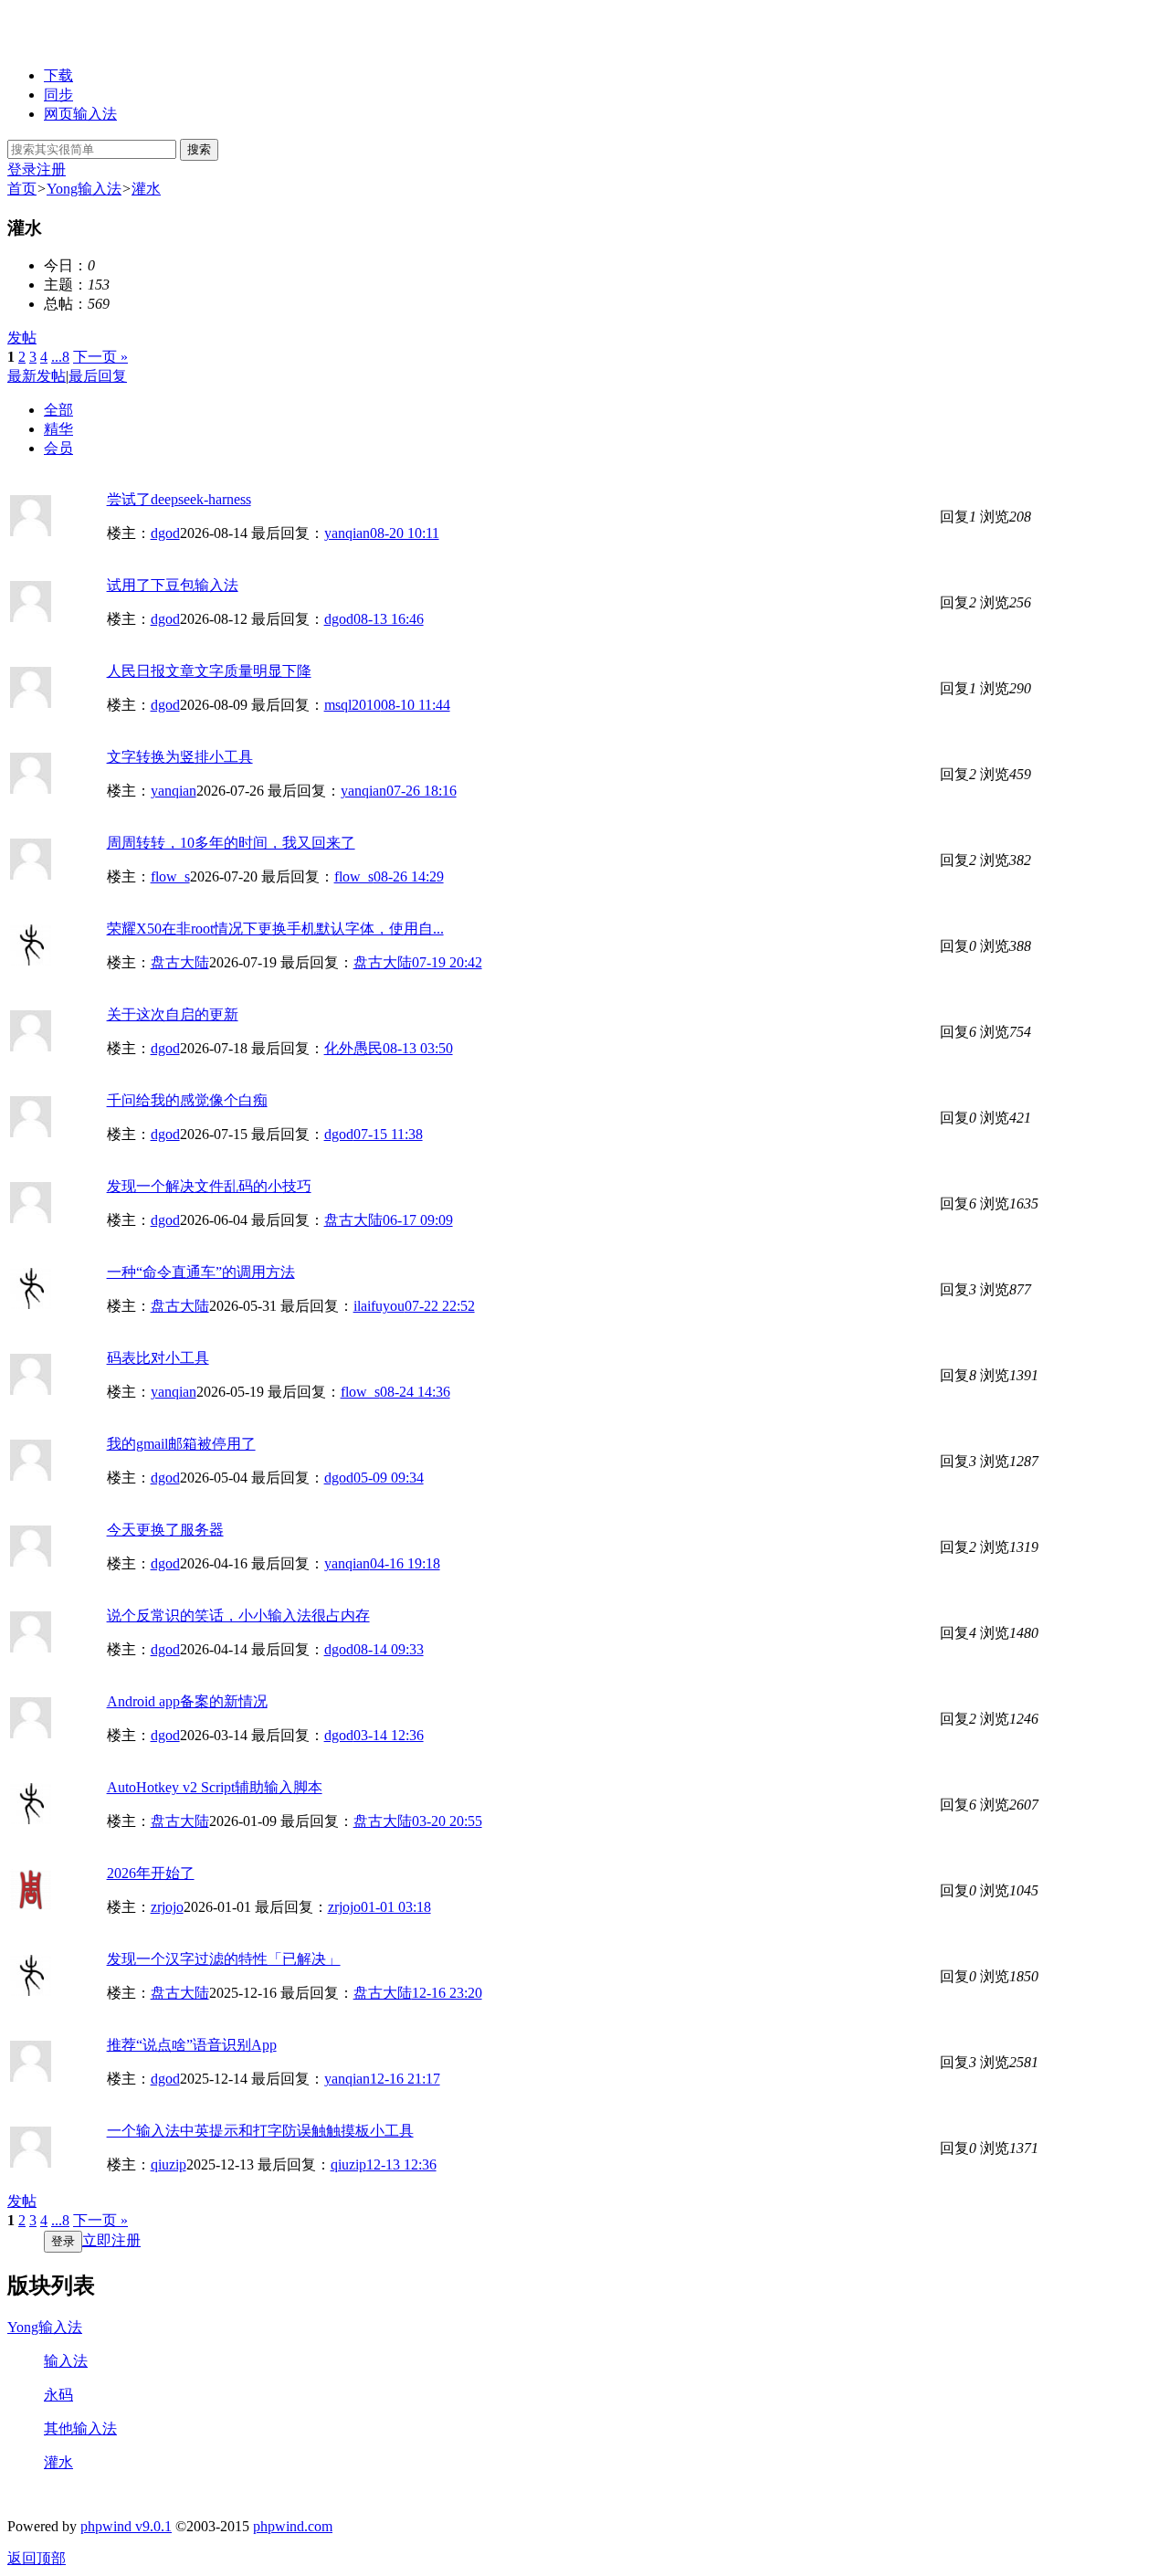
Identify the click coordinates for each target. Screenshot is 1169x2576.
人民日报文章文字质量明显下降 (209, 671)
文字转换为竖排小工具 (180, 757)
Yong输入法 (84, 189)
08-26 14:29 (409, 876)
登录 (22, 169)
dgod (165, 533)
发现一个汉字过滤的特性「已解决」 (224, 1959)
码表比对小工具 (158, 1358)
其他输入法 (80, 2428)
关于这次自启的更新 (173, 1014)
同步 (58, 95)
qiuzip (169, 2164)
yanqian (347, 533)
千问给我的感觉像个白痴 (187, 1100)
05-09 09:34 (389, 1478)
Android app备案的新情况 (187, 1701)
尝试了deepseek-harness (179, 499)
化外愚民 (353, 1048)
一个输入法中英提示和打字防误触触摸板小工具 (260, 2131)
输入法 (66, 2361)
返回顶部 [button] (37, 2558)
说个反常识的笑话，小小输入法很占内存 (238, 1615)
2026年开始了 (151, 1873)
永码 (58, 2395)
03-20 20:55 (447, 1821)
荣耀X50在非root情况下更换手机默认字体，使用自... (275, 929)
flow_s (170, 876)
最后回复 (98, 376)
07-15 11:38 (388, 1134)
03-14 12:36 (389, 1735)
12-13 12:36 (401, 2164)
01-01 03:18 (396, 1907)
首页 (22, 189)
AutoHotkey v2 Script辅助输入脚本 (215, 1787)
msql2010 (353, 705)
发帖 (22, 338)
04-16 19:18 (405, 1563)
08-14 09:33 (389, 1649)
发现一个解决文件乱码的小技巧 (209, 1186)
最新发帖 (37, 376)
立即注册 (111, 2240)
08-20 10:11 (405, 533)
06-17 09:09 (418, 1220)
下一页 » (100, 357)
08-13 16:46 (389, 619)
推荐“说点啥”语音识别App (192, 2045)
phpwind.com (293, 2526)
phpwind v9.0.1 (126, 2526)
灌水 (146, 189)
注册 (51, 169)
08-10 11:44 (416, 705)
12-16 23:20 (447, 1993)
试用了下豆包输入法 (173, 585)
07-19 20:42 (447, 962)
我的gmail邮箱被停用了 (181, 1444)
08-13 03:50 (418, 1048)
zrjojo (167, 1907)
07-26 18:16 (421, 791)
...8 (60, 357)
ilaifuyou (379, 1306)
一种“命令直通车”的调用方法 (201, 1272)
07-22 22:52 (440, 1306)
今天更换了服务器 (165, 1530)
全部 (58, 410)
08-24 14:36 (415, 1392)
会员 (58, 448)
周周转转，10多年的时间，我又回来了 (231, 843)
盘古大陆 (180, 962)
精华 (58, 429)
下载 (58, 75)
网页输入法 (80, 114)
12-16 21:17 (405, 2079)
